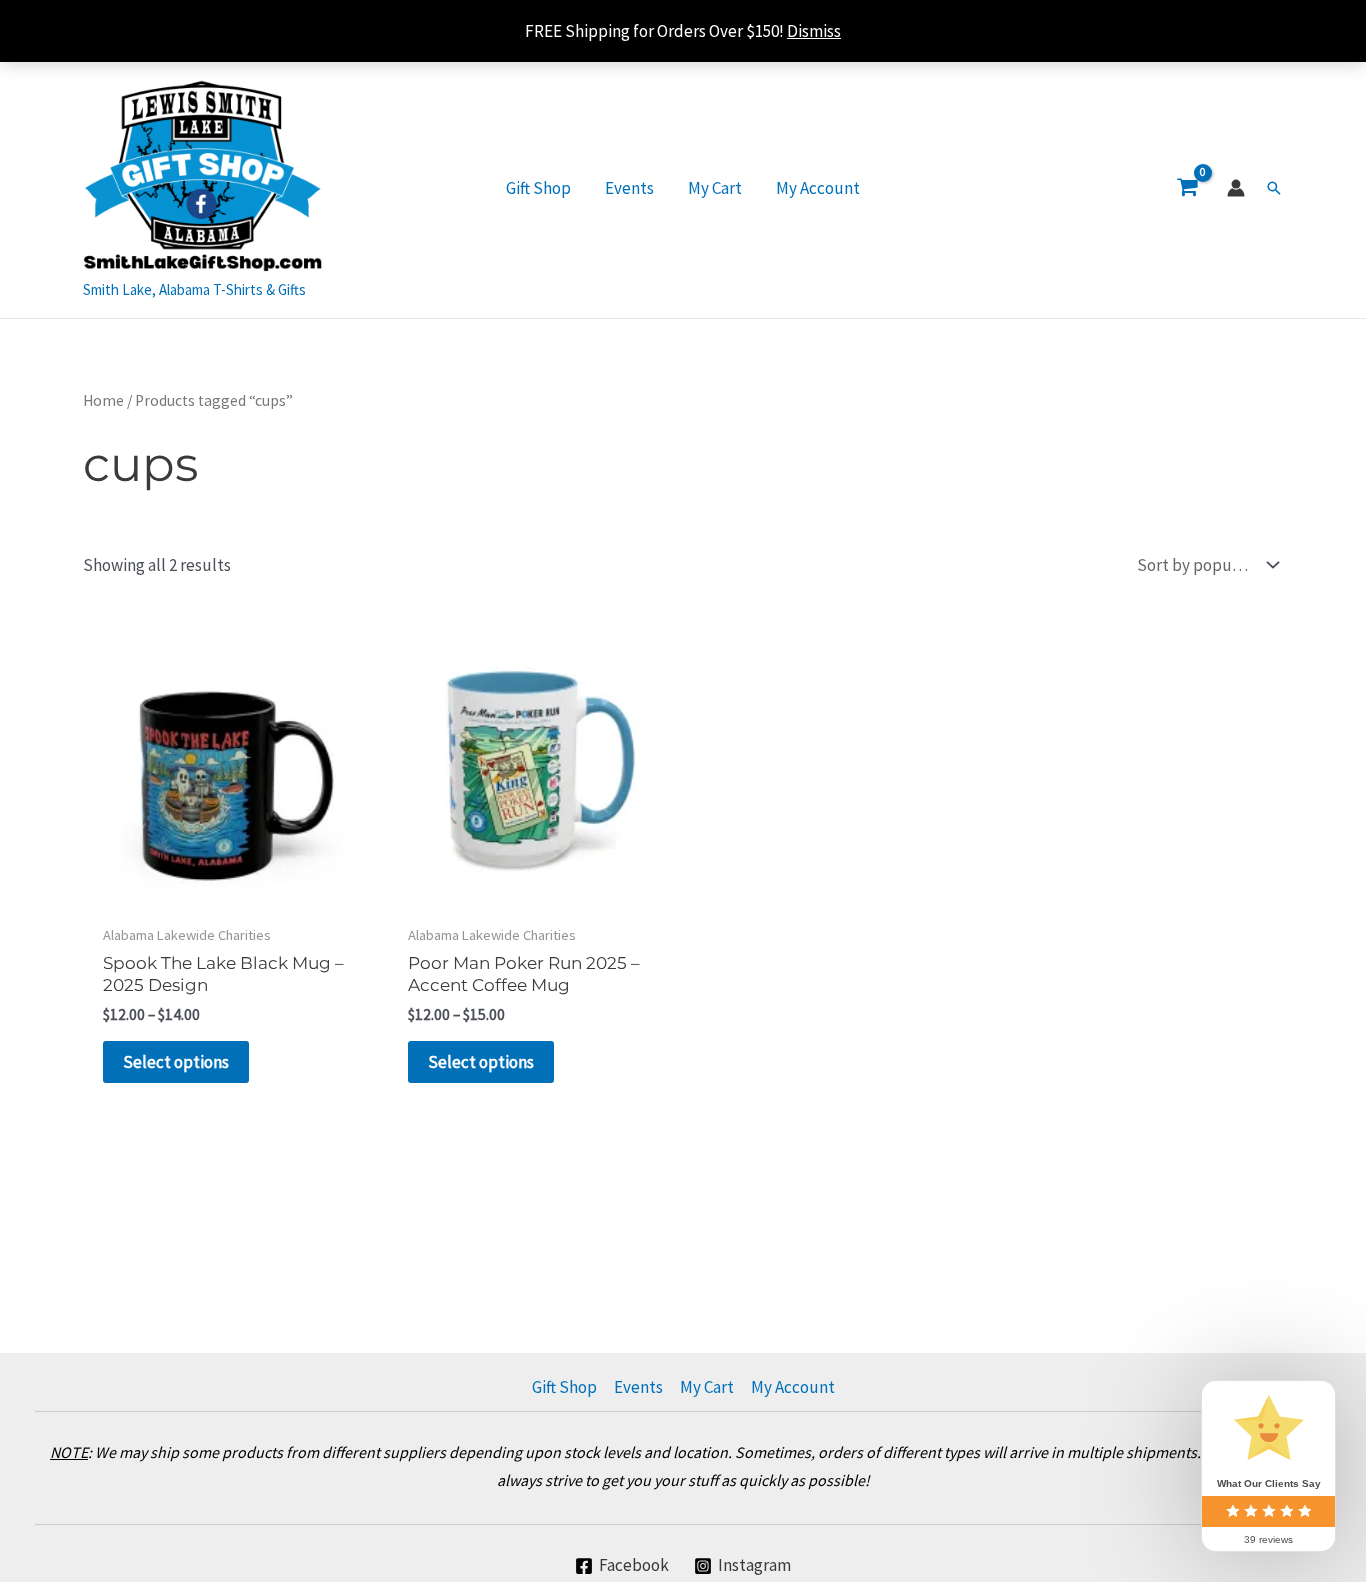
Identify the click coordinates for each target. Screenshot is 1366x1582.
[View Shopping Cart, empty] (1187, 188)
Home (103, 400)
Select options (176, 1062)
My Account (818, 188)
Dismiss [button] (814, 31)
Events (629, 188)
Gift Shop (538, 188)
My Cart (715, 188)
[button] (1274, 188)
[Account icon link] (1236, 188)
